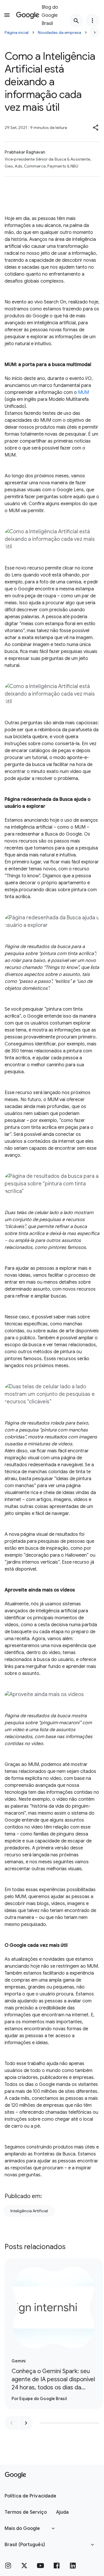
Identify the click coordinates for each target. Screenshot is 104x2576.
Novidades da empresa (60, 32)
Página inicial (17, 32)
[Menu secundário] (92, 21)
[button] (96, 128)
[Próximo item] (26, 2423)
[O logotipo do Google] (15, 2475)
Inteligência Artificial (29, 2211)
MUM (83, 392)
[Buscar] (76, 21)
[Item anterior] (12, 2423)
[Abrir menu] (7, 15)
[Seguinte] (95, 32)
